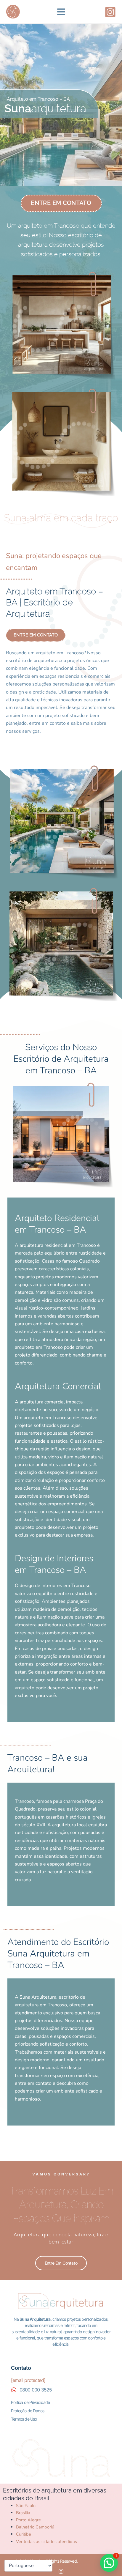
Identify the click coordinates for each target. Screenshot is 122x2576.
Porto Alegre (28, 2520)
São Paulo (26, 2506)
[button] (109, 2563)
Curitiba (24, 2534)
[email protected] (28, 2380)
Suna (14, 556)
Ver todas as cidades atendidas (46, 2542)
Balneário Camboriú (35, 2527)
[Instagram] (110, 12)
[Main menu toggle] (61, 12)
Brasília (23, 2513)
